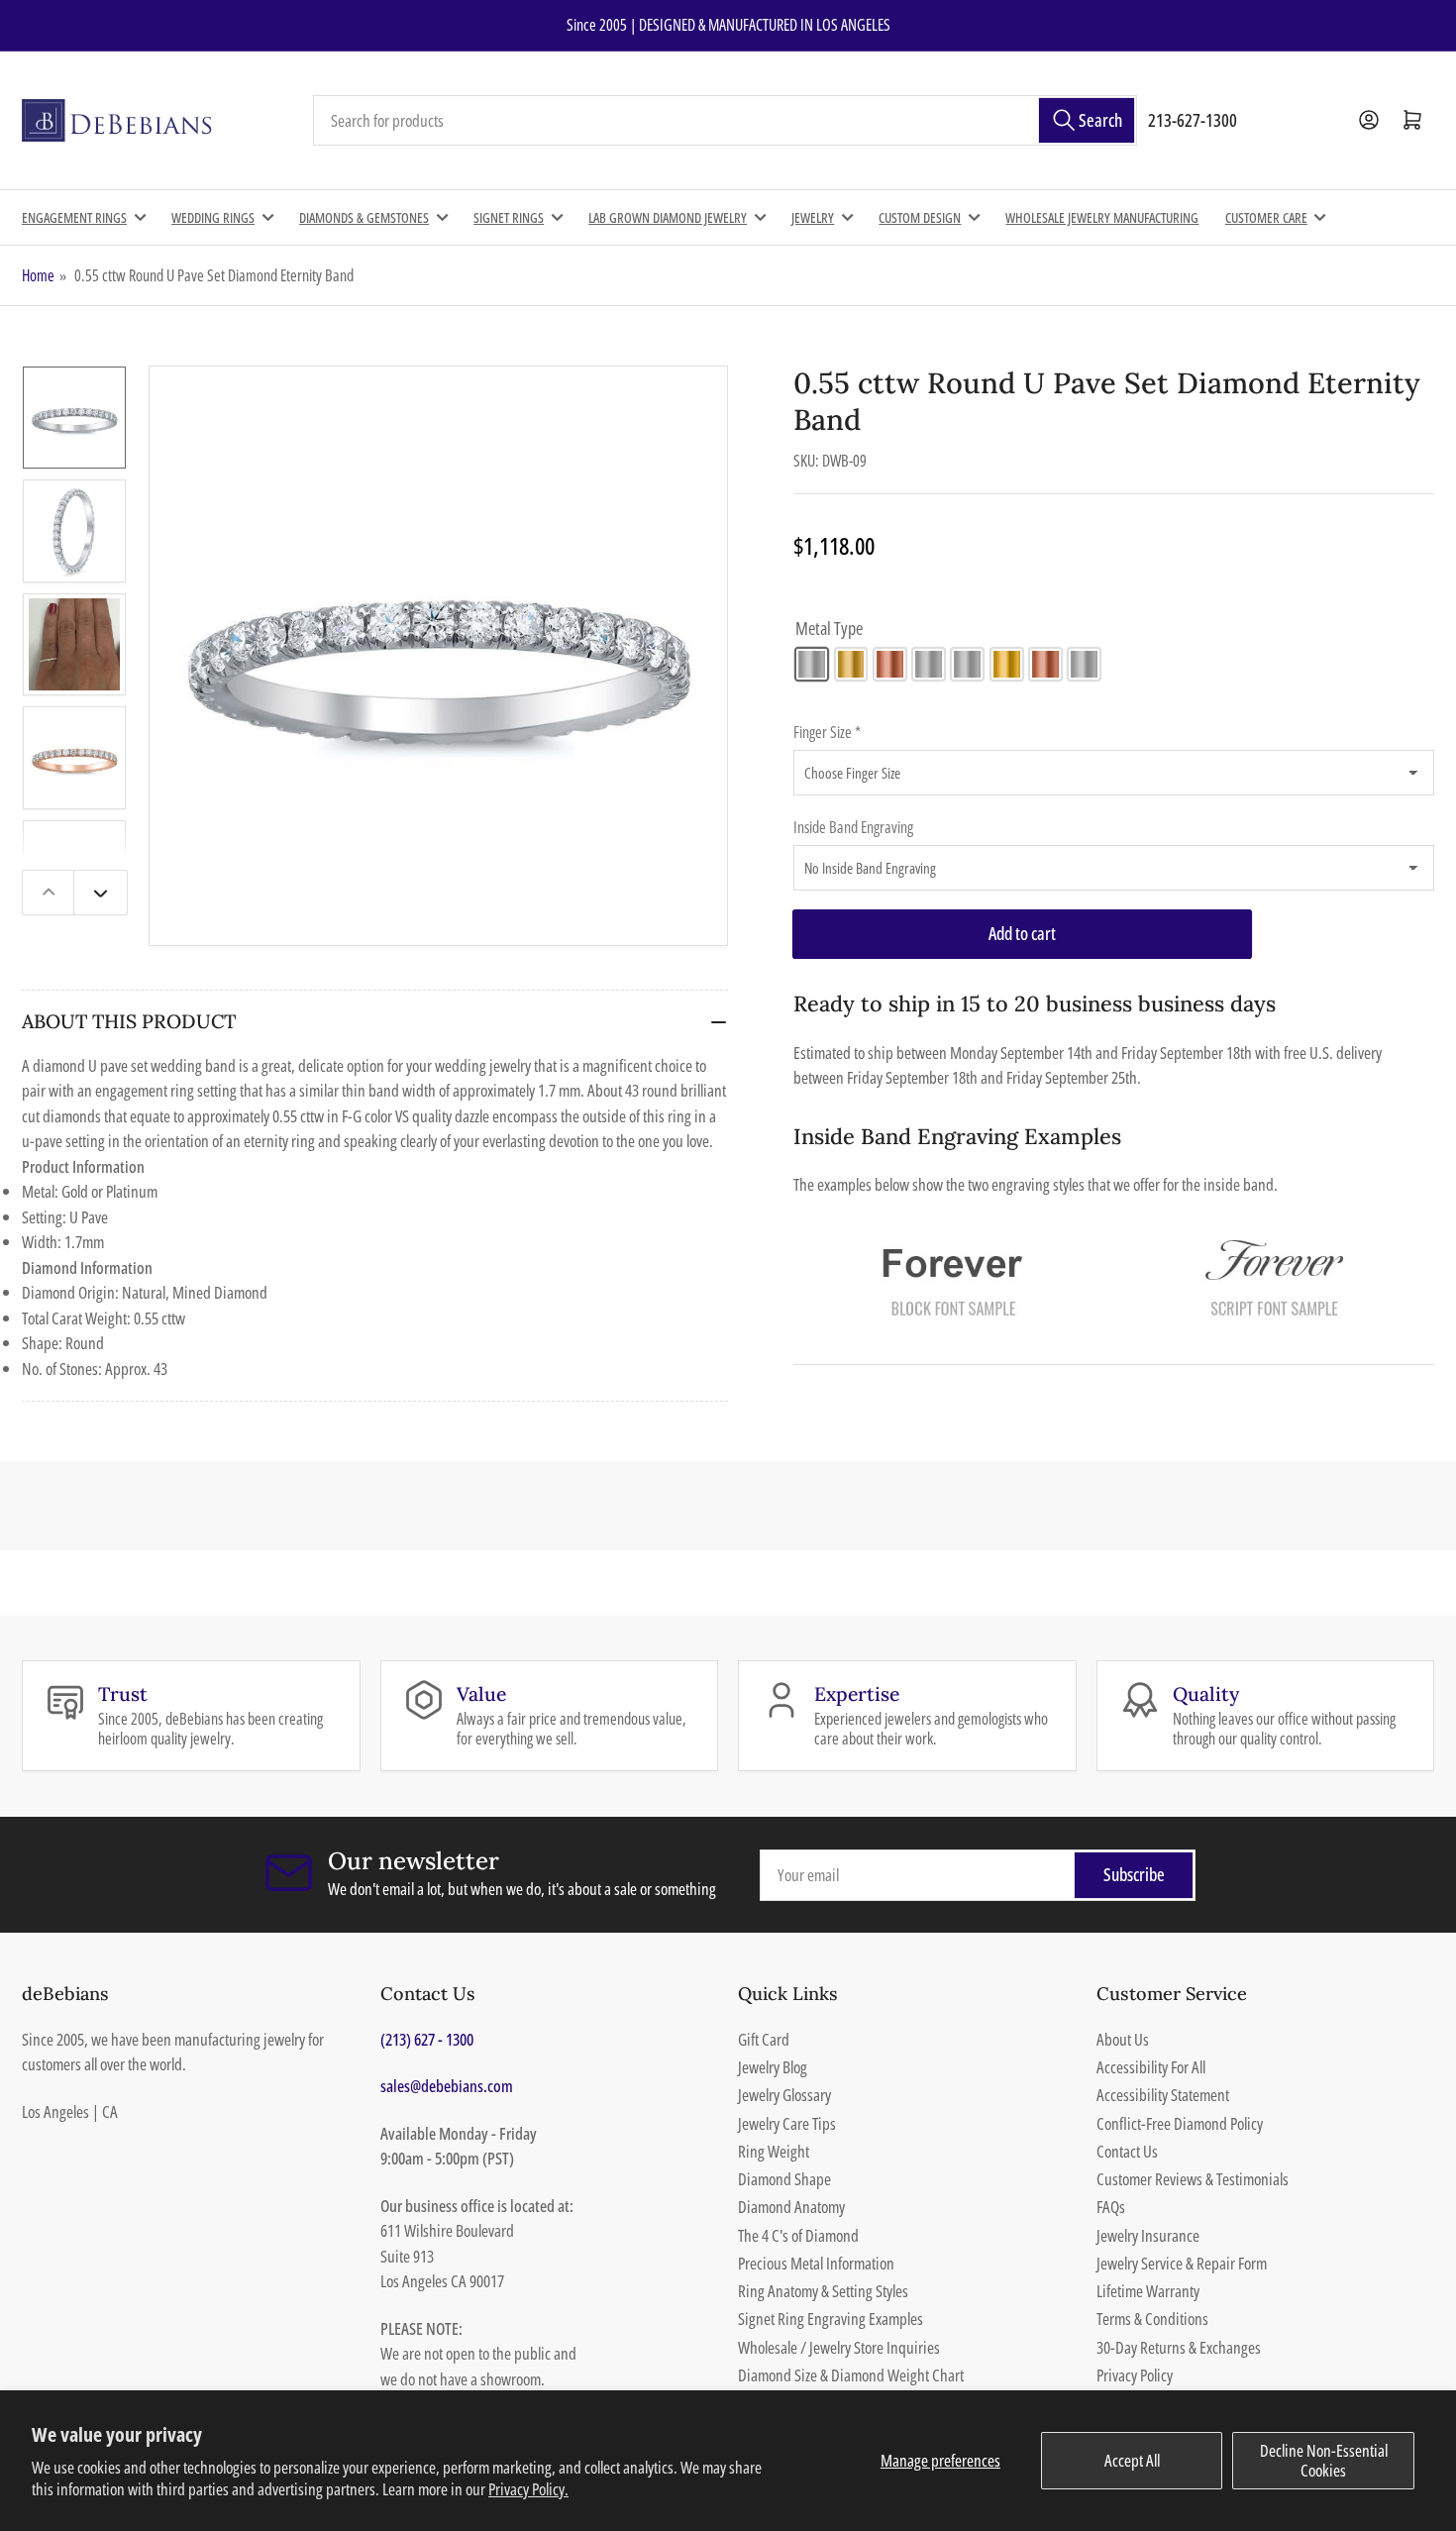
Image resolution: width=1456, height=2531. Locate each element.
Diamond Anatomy (791, 2207)
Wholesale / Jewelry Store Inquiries (839, 2347)
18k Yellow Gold (1007, 664)
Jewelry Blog (773, 2067)
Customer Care (1266, 217)
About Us (1123, 2039)
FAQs (1111, 2207)
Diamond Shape (784, 2179)
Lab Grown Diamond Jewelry (668, 217)
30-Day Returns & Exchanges (1179, 2347)
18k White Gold (967, 664)
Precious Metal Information (816, 2263)
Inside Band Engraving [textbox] (853, 827)
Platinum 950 (1084, 664)
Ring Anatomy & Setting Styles (823, 2291)
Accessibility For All (1151, 2067)
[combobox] (725, 121)
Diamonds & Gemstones (364, 217)
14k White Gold (812, 664)
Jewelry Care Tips (787, 2123)
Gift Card (764, 2039)
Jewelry (813, 217)
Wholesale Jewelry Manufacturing (1102, 217)
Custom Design (920, 217)
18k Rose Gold (1045, 664)
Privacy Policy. (528, 2489)
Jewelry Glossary (784, 2095)
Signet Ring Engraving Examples (831, 2319)
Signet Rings (509, 217)
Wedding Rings (213, 217)
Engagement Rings (74, 217)
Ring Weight (774, 2151)
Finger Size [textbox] (827, 732)
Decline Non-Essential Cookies (1324, 2460)
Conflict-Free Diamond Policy (1180, 2123)
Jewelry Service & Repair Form (1182, 2263)
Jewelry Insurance (1148, 2235)
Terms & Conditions (1152, 2319)
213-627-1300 (1193, 120)
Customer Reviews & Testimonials (1193, 2179)
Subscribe (1134, 1874)
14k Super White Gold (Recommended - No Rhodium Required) (929, 664)
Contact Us (1127, 2151)
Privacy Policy (1135, 2375)
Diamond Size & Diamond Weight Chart (851, 2375)
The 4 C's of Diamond (798, 2235)
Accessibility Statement (1163, 2095)
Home (38, 275)
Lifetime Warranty (1148, 2291)
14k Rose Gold (890, 664)
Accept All (1132, 2460)
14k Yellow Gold (851, 664)
